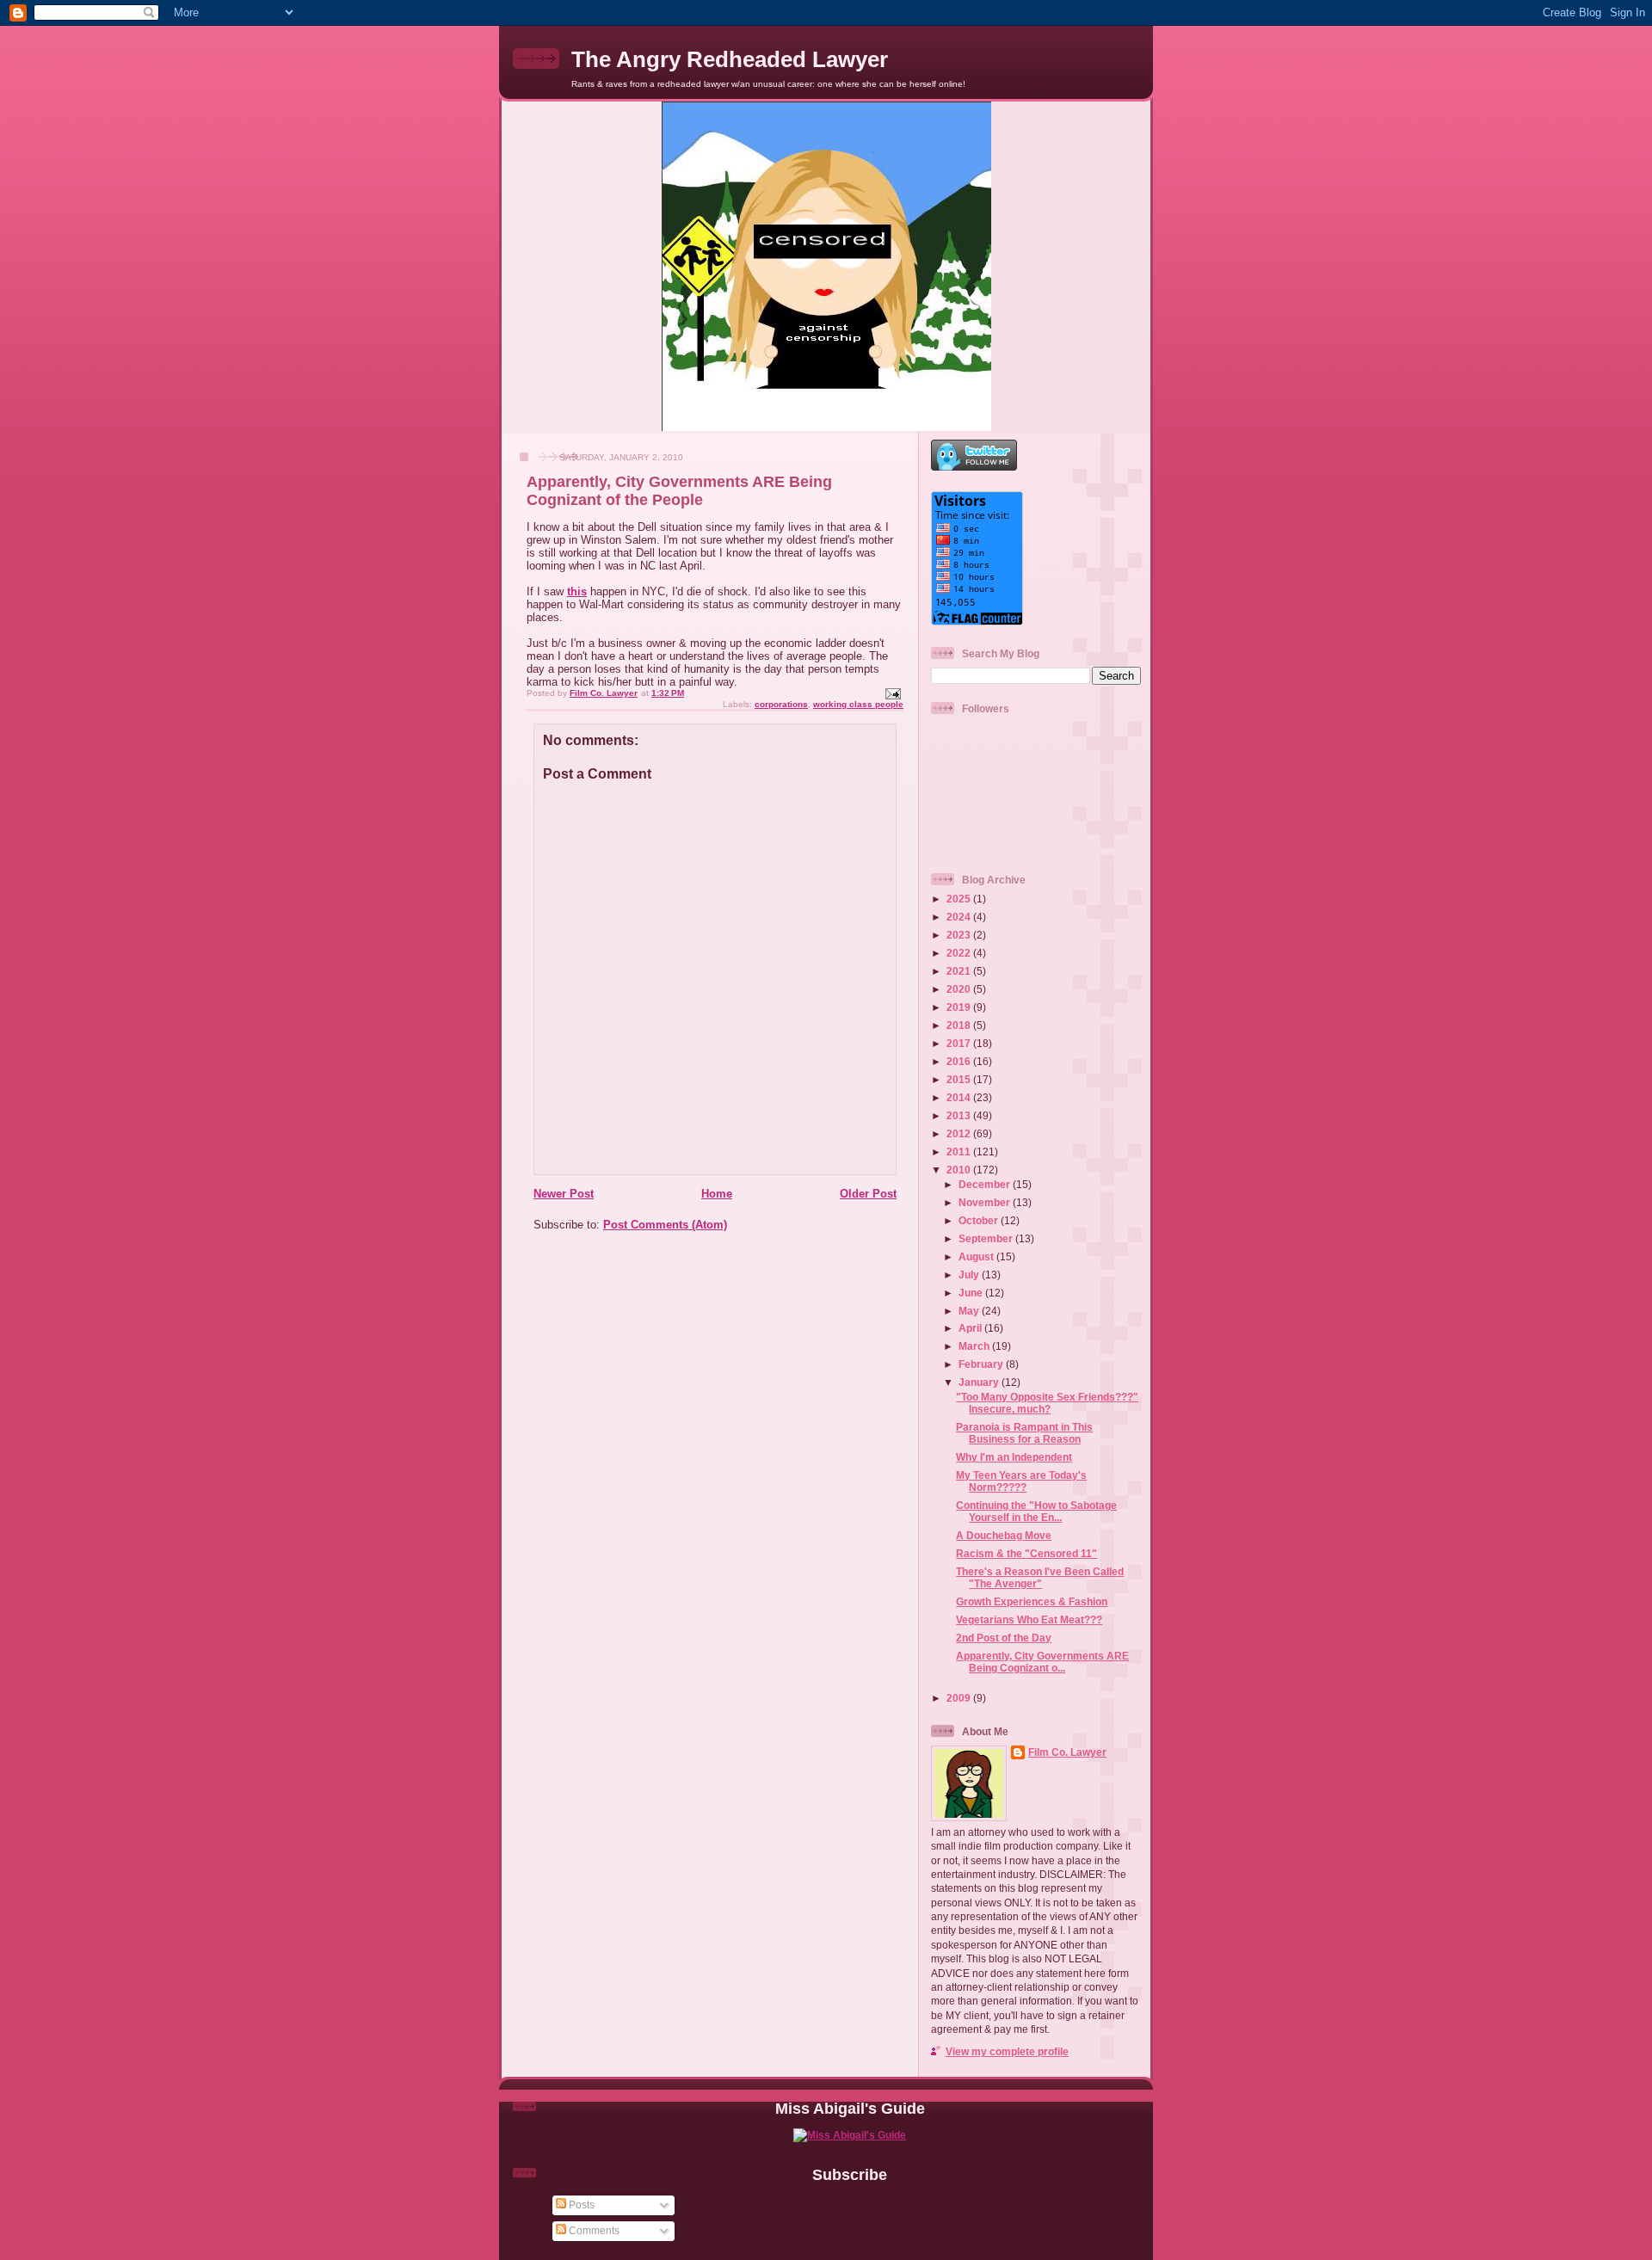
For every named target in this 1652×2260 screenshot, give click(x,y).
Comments (593, 2230)
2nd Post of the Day (1004, 1638)
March (975, 1346)
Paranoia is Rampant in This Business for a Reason (1024, 1433)
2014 (960, 1097)
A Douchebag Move (1004, 1535)
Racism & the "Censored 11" (1026, 1553)
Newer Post (564, 1194)
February (982, 1364)
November (986, 1202)
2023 (960, 935)
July (970, 1275)
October (980, 1220)
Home (717, 1194)
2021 (960, 971)
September (987, 1238)
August (977, 1256)
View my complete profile (1007, 2051)
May (970, 1311)
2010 (960, 1170)
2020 (960, 989)
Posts (580, 2205)
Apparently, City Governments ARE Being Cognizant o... (1042, 1662)
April (971, 1328)
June (972, 1293)
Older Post (868, 1194)
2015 (960, 1079)
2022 (960, 953)
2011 (960, 1152)
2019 (960, 1007)
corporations (781, 704)
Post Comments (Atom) (665, 1225)
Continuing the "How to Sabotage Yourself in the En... (1036, 1511)
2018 (960, 1025)
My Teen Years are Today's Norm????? (1021, 1481)
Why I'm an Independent (1014, 1457)
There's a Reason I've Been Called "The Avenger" (1040, 1577)
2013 (960, 1115)
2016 (960, 1061)
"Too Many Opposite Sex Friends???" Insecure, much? (1047, 1403)
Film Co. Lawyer (1067, 1752)
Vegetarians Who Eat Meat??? (1029, 1620)
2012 (960, 1133)
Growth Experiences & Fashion (1032, 1601)
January (980, 1382)
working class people (858, 704)
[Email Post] (892, 693)
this (577, 591)
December (986, 1184)
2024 (960, 917)
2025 (960, 899)
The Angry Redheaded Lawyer (730, 59)
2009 (960, 1698)
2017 (960, 1043)
